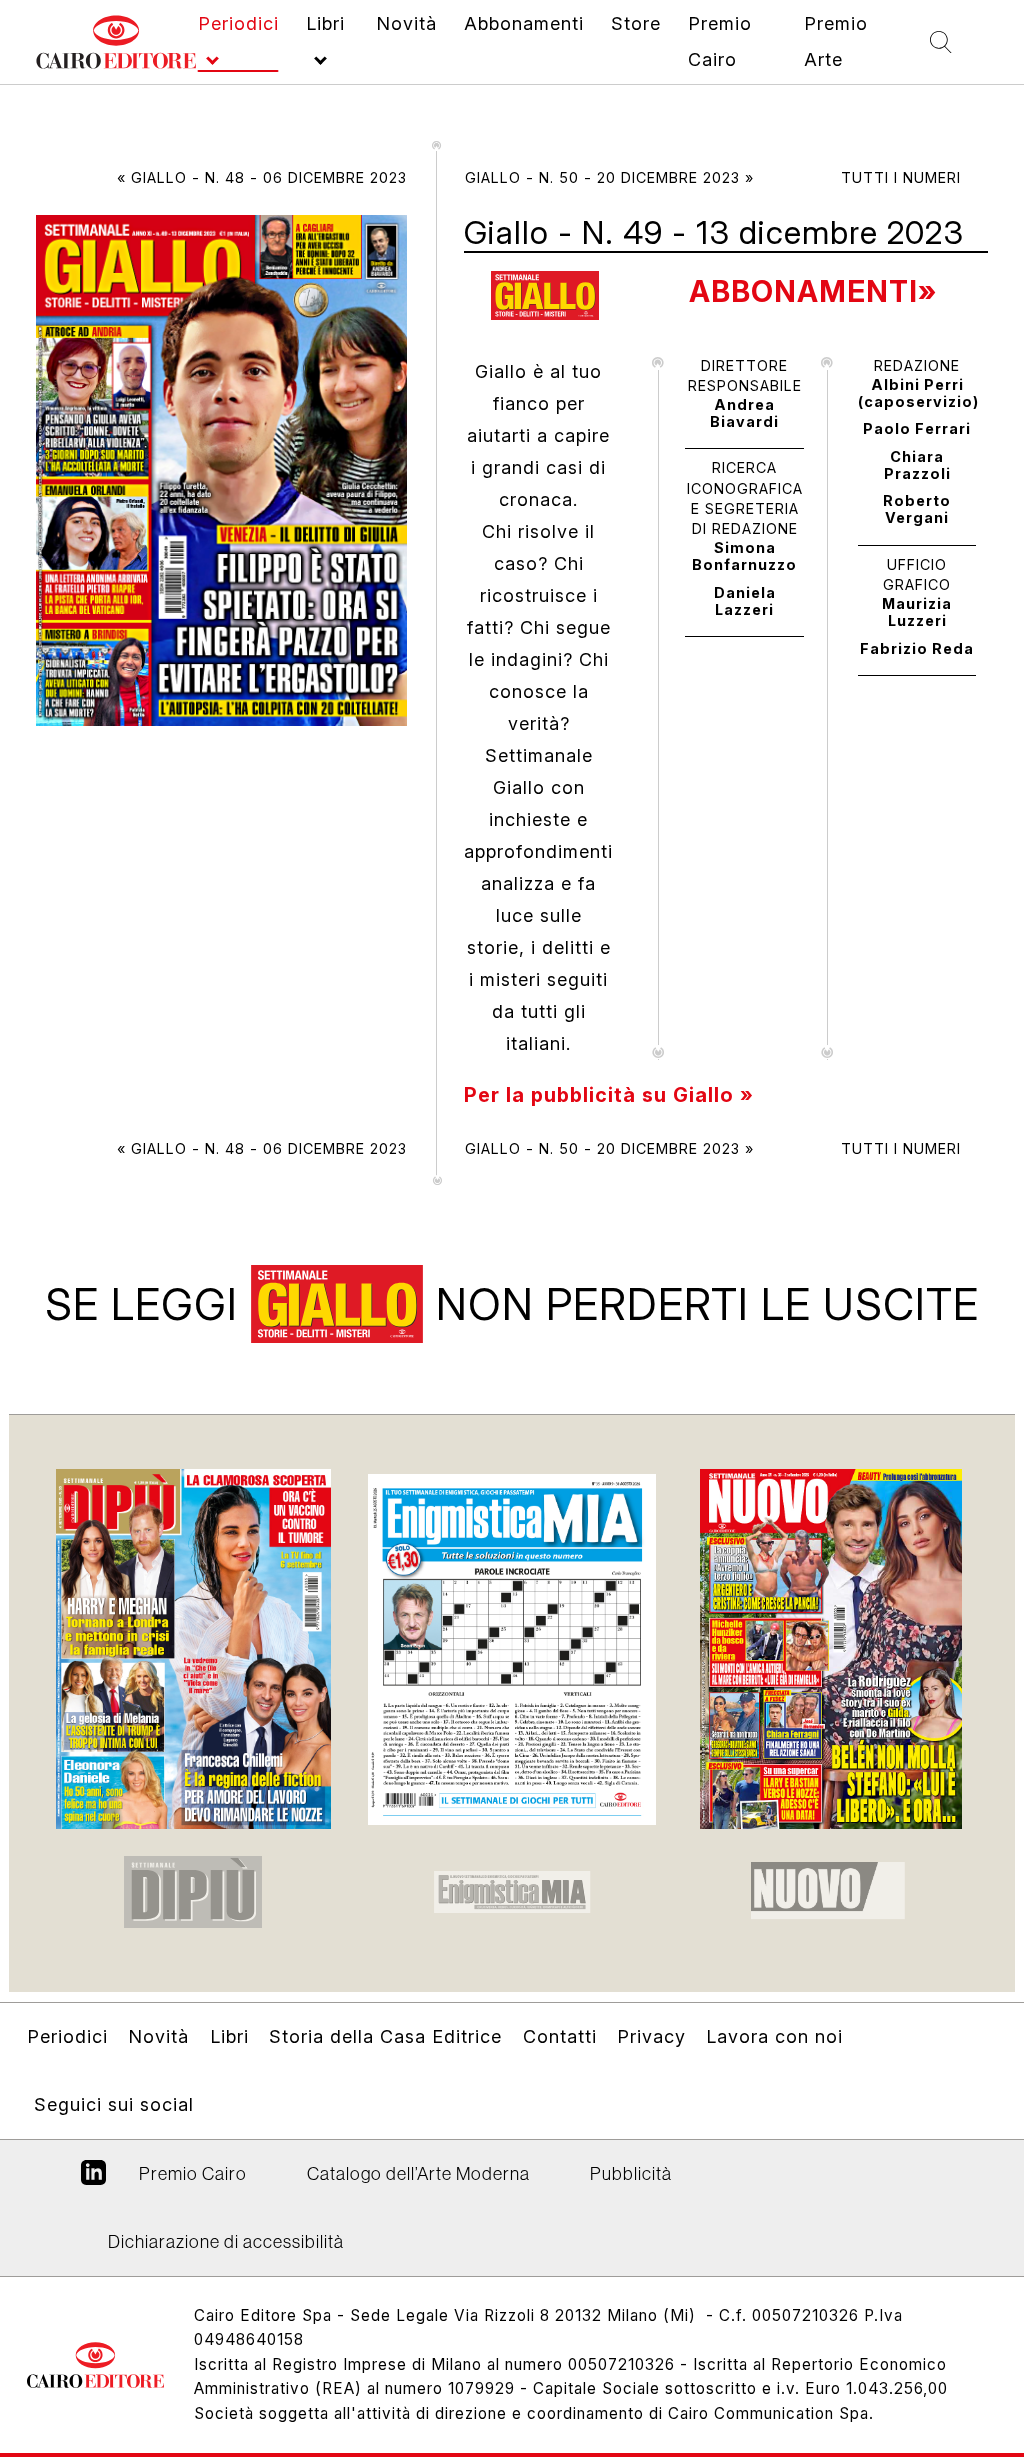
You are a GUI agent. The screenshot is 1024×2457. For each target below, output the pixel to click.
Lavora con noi (774, 2036)
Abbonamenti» (813, 291)
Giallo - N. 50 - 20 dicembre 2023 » (609, 177)
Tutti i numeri (901, 177)
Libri (229, 2036)
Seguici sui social (114, 2104)
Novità (158, 2036)
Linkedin (93, 2180)
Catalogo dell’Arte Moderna (418, 2173)
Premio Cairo (193, 2173)
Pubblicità (631, 2173)
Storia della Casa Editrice (385, 2036)
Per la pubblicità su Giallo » (609, 1095)
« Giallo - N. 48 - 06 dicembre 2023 (262, 177)
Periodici (67, 2036)
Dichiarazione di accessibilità (226, 2241)
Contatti (560, 2036)
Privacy (651, 2036)
